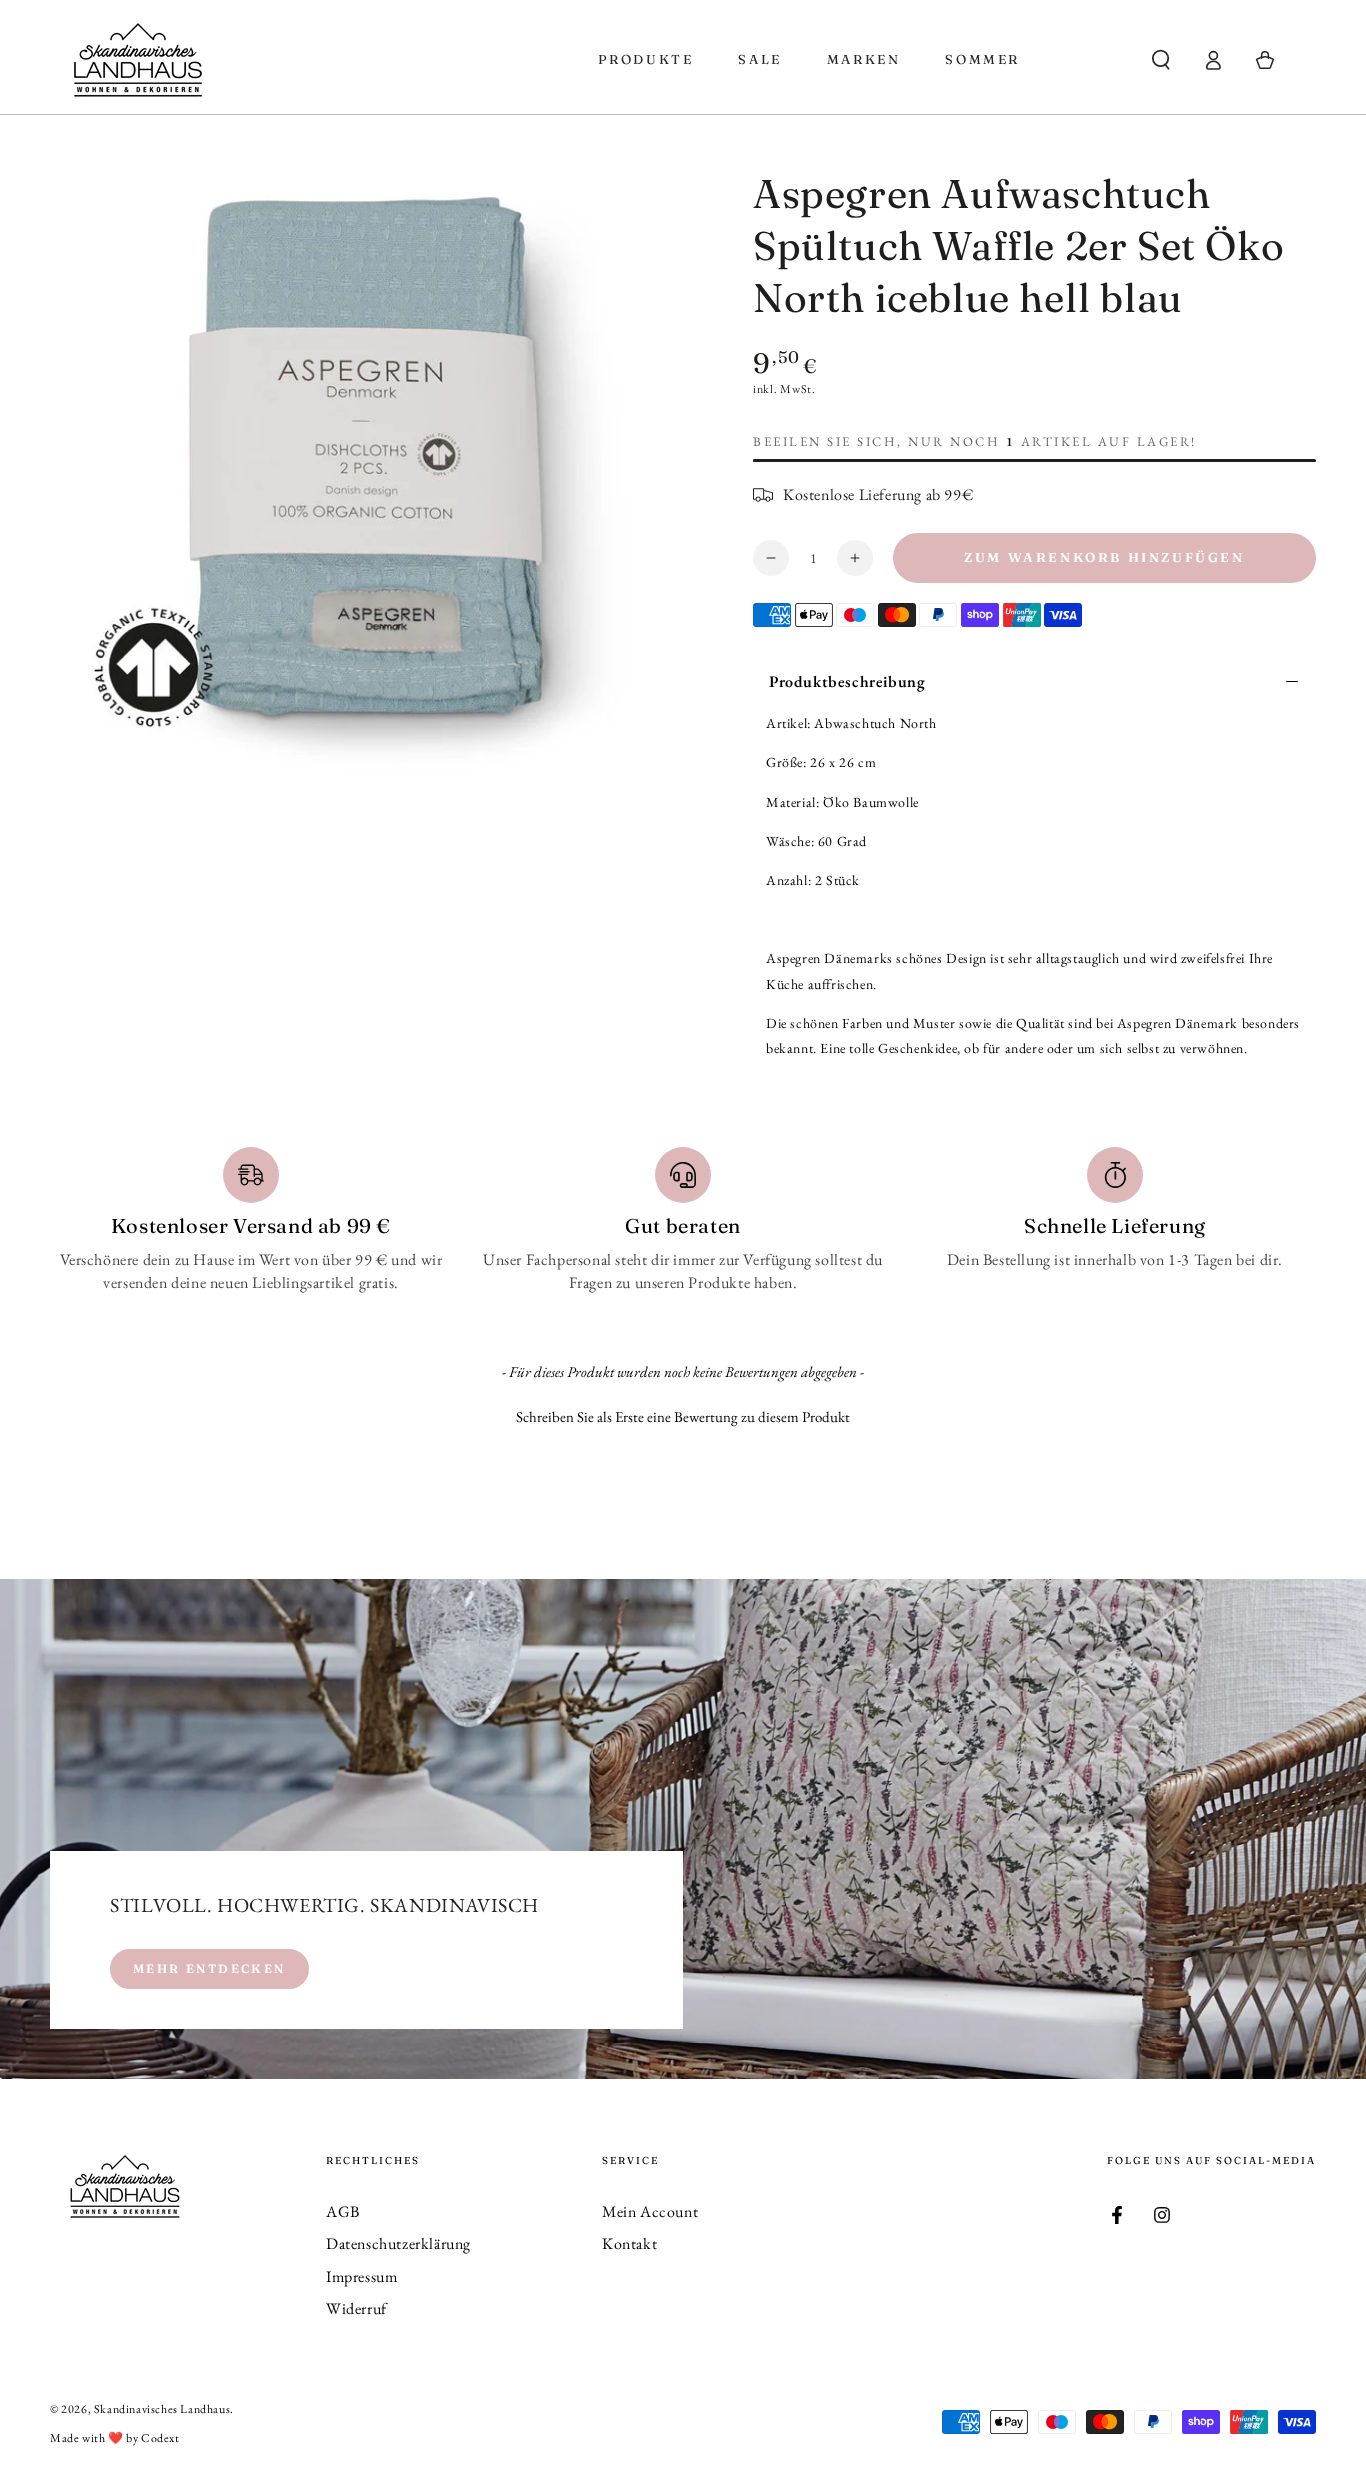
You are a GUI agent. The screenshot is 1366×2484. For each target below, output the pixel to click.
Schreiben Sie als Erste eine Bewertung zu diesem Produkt (683, 1416)
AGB (343, 2211)
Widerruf (356, 2308)
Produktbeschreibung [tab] (847, 681)
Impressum (361, 2276)
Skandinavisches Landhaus (162, 2409)
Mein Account (650, 2211)
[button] (1161, 60)
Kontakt (629, 2243)
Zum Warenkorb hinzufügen (1104, 557)
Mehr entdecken (209, 1968)
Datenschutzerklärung (398, 2243)
